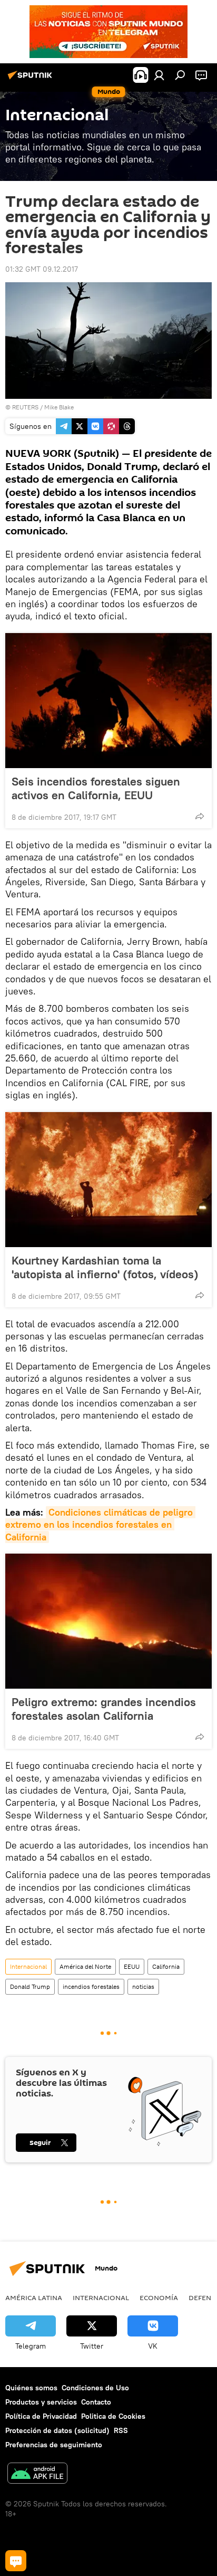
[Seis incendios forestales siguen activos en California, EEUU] (108, 701)
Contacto (96, 2402)
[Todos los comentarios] (16, 2561)
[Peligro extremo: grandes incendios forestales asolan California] (108, 1621)
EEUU (132, 1966)
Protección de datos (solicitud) (57, 2430)
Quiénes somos (31, 2388)
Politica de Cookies (113, 2416)
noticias (143, 1986)
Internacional (28, 1966)
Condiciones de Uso (95, 2388)
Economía (159, 2297)
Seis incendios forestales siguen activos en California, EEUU (96, 788)
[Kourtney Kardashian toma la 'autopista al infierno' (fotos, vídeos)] (108, 1180)
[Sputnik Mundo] (32, 79)
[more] (200, 816)
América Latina (34, 2297)
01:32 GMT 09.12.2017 (42, 269)
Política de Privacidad (41, 2416)
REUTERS (25, 407)
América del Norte (85, 1966)
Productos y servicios (41, 2402)
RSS (121, 2430)
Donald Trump (30, 1986)
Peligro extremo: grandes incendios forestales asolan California (104, 1709)
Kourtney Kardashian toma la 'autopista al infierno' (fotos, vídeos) (105, 1267)
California (166, 1966)
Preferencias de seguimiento (54, 2445)
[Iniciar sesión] (159, 75)
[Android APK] (37, 2474)
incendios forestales (91, 1986)
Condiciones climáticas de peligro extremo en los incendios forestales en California (100, 1525)
